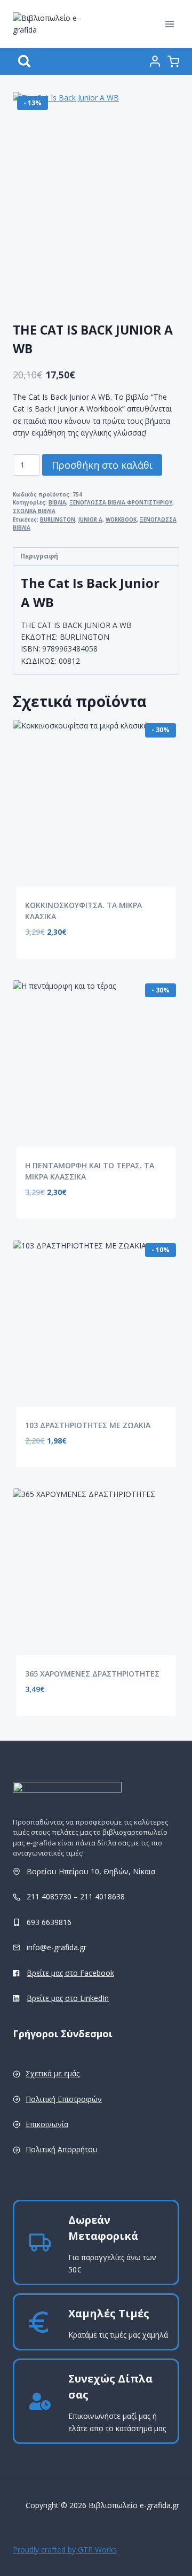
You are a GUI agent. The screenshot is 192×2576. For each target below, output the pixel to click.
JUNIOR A (90, 520)
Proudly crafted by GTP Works (65, 2550)
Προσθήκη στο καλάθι (102, 465)
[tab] (96, 557)
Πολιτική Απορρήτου (62, 2149)
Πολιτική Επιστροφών (64, 2099)
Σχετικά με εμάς (53, 2073)
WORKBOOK (121, 520)
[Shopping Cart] (173, 61)
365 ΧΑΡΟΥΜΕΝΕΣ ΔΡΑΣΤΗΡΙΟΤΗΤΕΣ (92, 1674)
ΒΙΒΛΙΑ (57, 503)
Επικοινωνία (47, 2124)
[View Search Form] (24, 61)
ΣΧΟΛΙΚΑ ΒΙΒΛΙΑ (34, 511)
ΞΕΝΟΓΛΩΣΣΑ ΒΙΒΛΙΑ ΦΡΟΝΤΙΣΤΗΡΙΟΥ (121, 503)
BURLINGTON (58, 520)
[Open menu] (169, 24)
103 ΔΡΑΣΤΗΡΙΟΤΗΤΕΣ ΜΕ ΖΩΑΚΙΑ (88, 1425)
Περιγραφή (39, 556)
